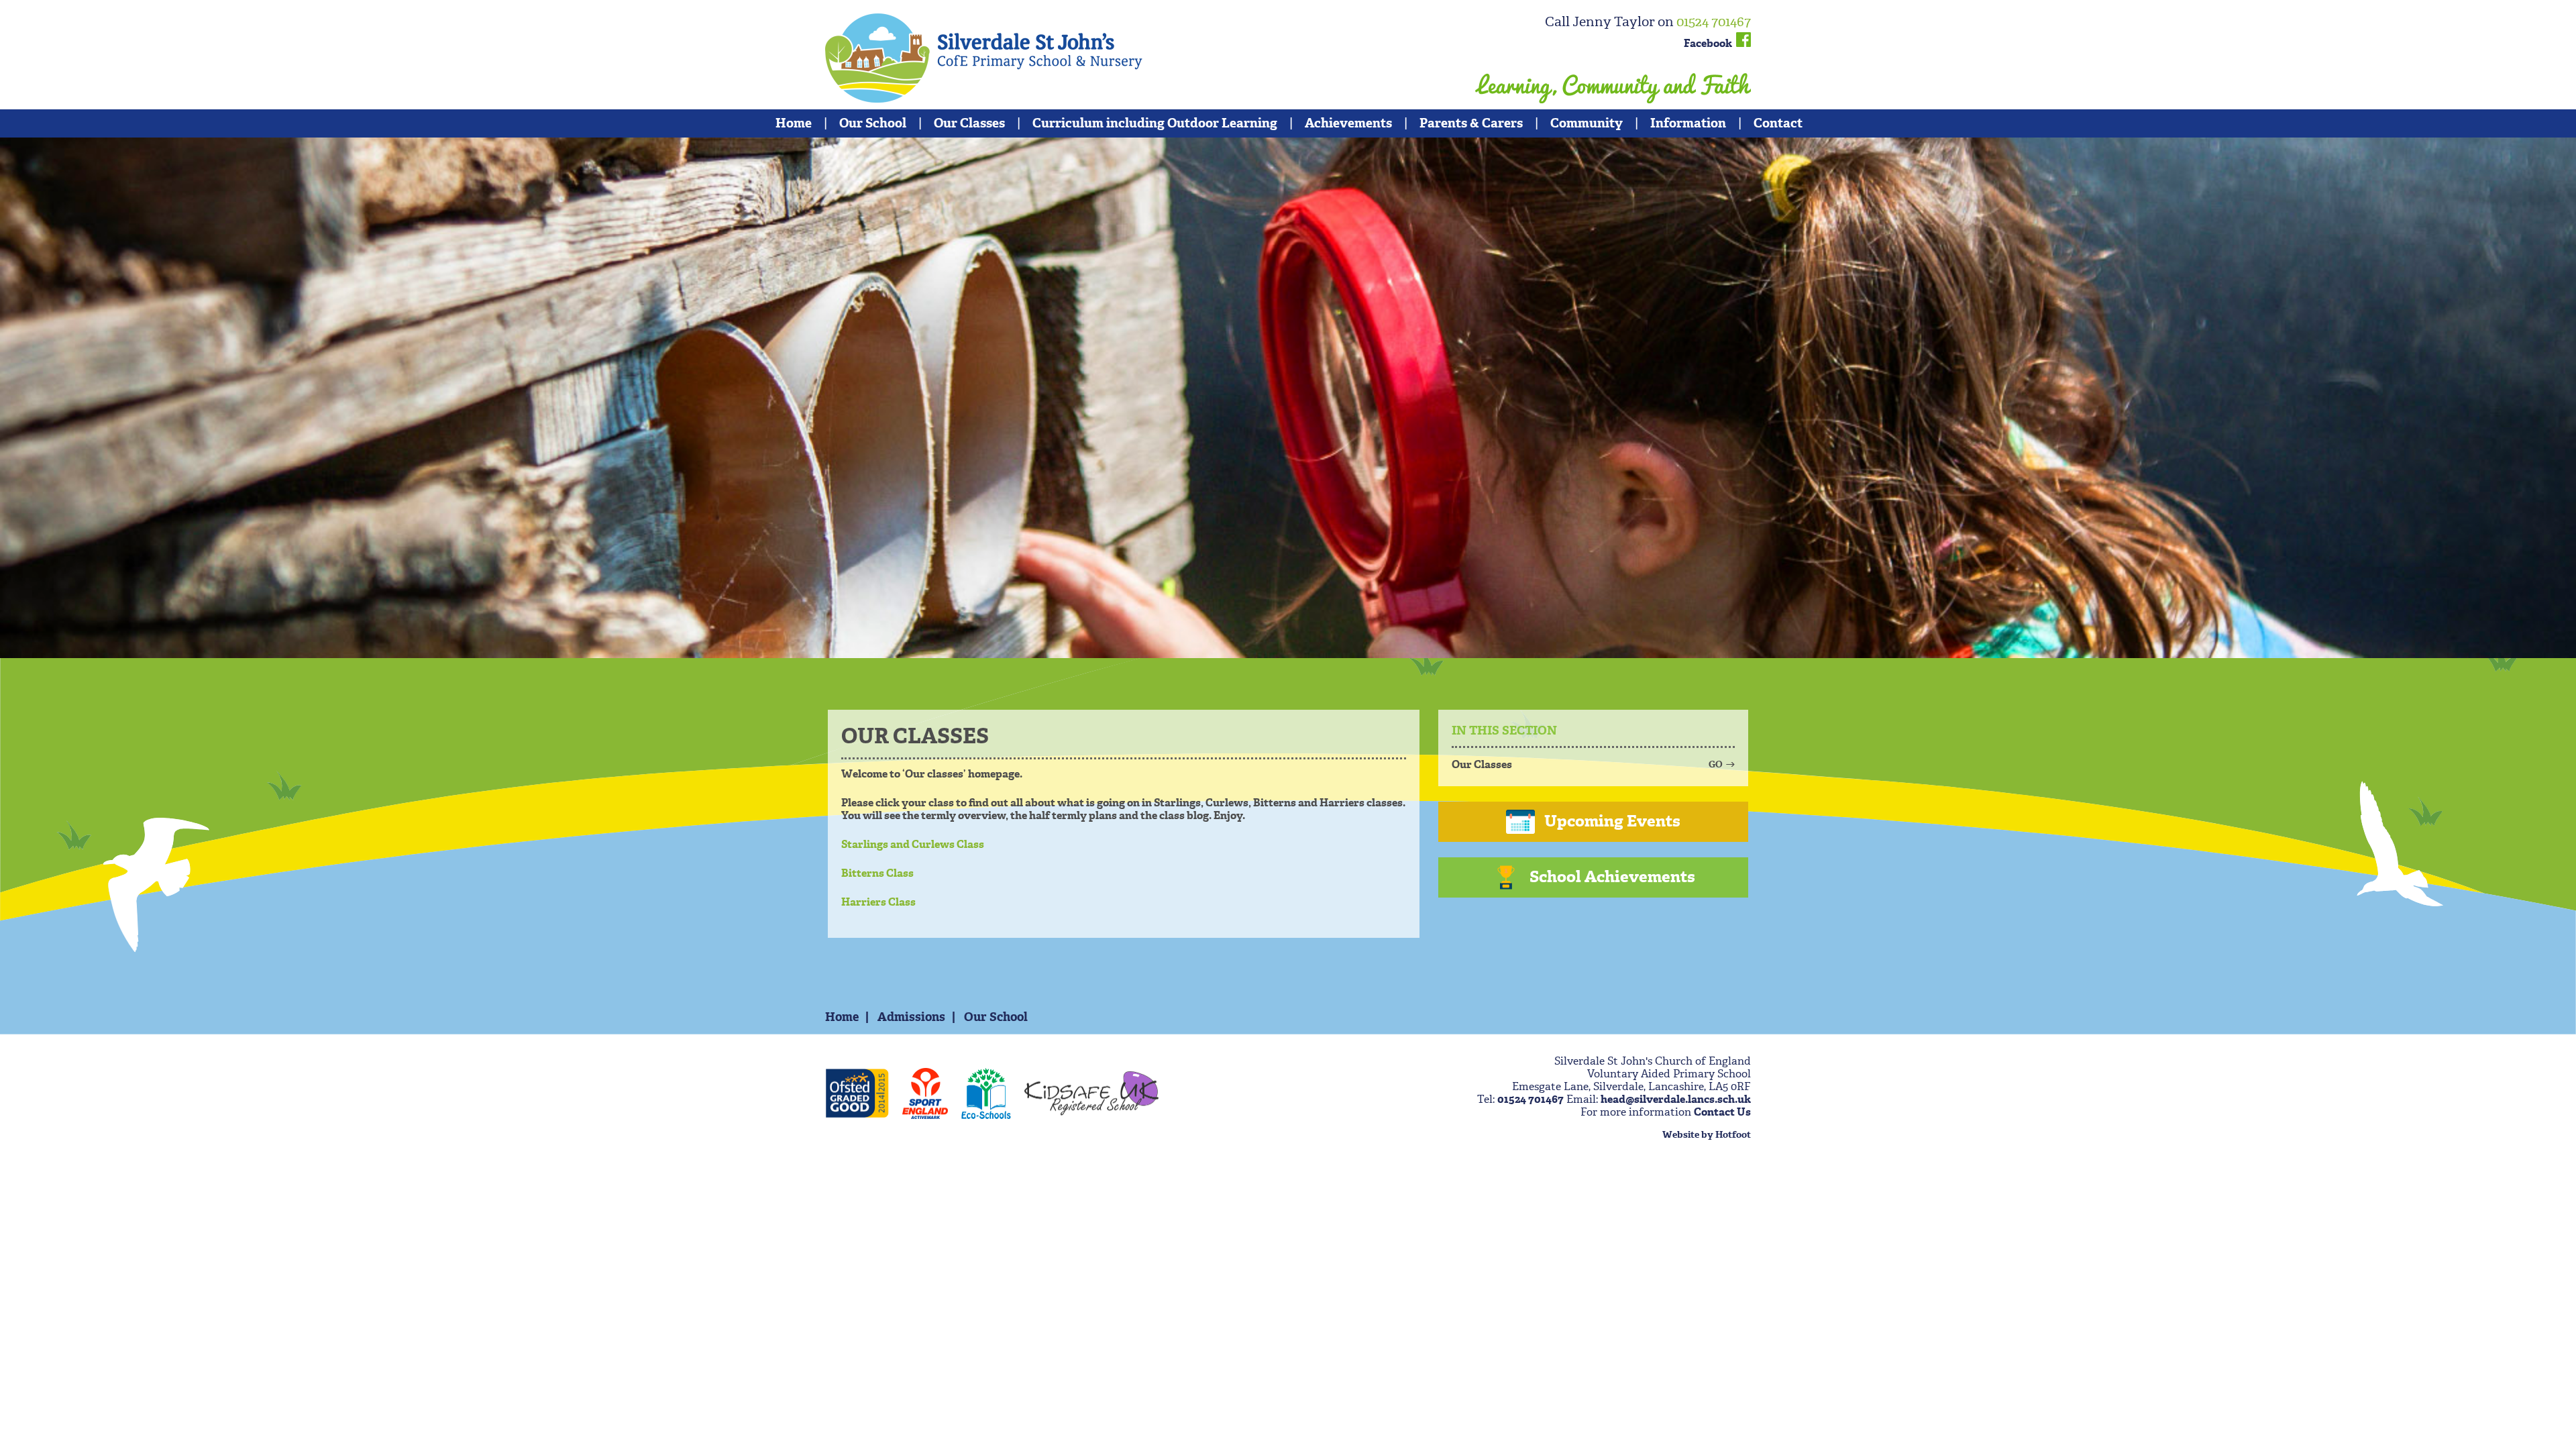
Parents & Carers (1471, 123)
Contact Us (1722, 1112)
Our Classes (969, 123)
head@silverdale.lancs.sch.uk (1676, 1099)
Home (794, 123)
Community (1587, 123)
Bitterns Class (877, 873)
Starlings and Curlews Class (913, 844)
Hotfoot (1733, 1135)
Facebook (1710, 43)
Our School (873, 123)
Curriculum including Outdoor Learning (1155, 123)
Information (1688, 123)
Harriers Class (878, 902)
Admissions (911, 1017)
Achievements (1348, 123)
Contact (1778, 123)
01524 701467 (1714, 21)
